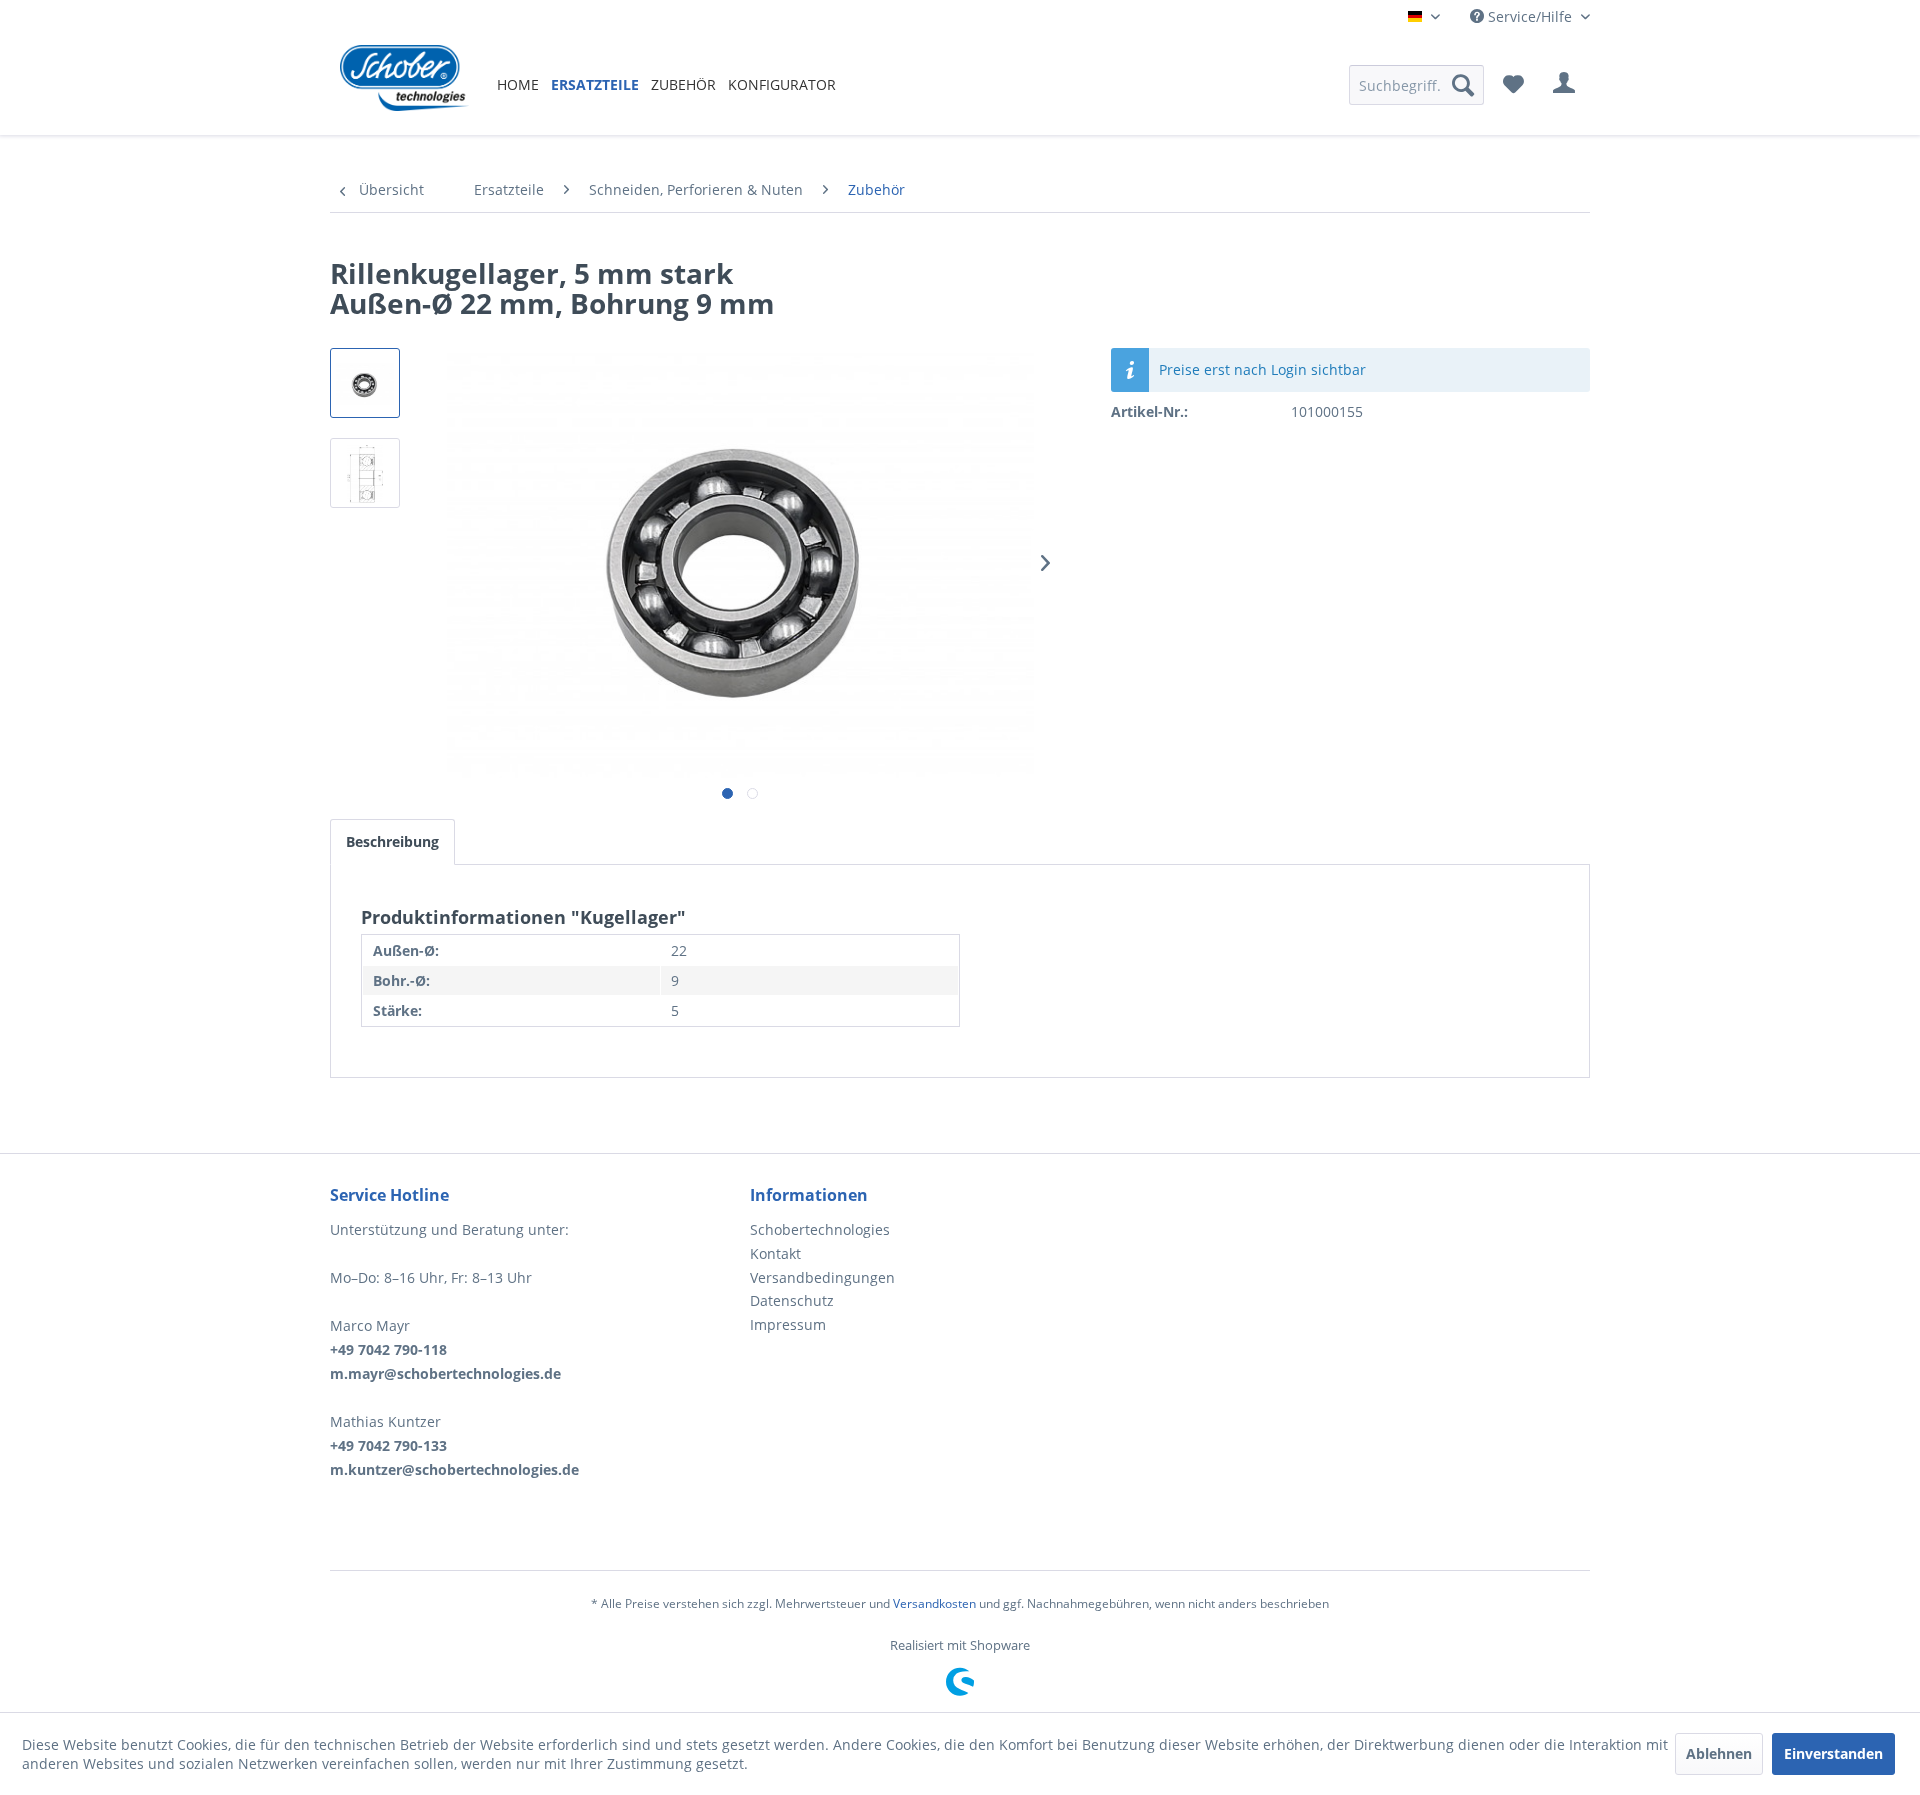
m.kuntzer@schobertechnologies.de (454, 1469)
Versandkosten (934, 1603)
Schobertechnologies (820, 1229)
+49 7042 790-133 (388, 1445)
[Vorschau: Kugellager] (365, 383)
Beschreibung (392, 841)
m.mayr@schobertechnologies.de (445, 1373)
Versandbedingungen (822, 1277)
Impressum (788, 1324)
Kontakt (775, 1253)
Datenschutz (792, 1300)
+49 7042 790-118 (388, 1349)
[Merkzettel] (1513, 85)
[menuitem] (518, 84)
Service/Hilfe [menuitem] (1530, 16)
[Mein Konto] (1564, 85)
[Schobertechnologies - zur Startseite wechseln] (404, 85)
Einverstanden (1833, 1753)
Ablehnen (1719, 1753)
